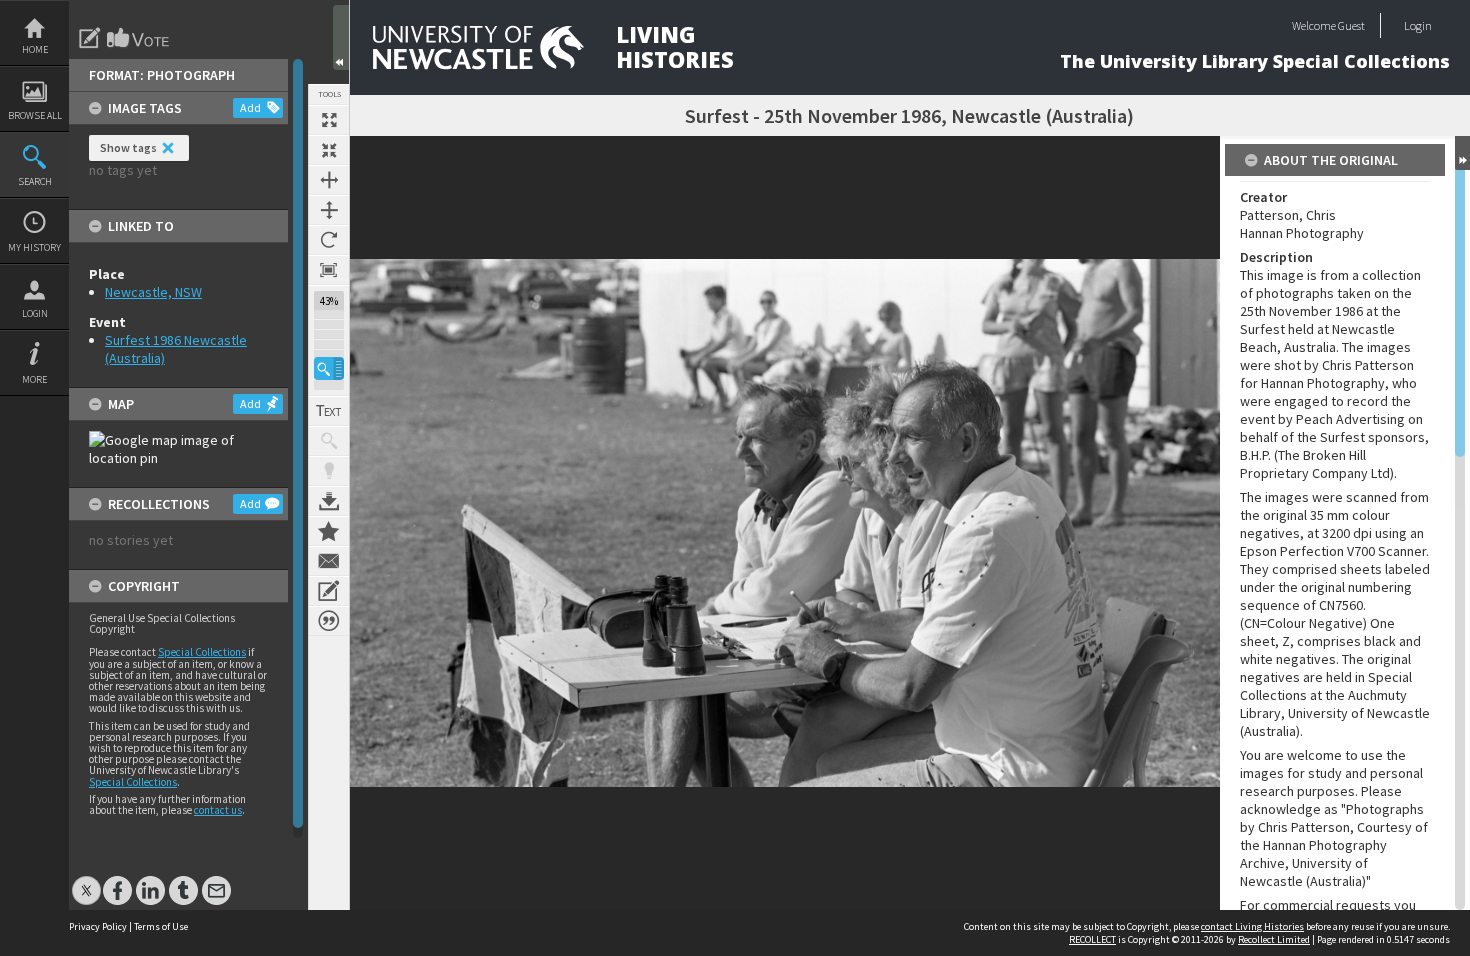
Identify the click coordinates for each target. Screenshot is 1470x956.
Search (35, 181)
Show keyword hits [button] (329, 441)
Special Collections (202, 652)
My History (34, 247)
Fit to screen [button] (329, 150)
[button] (329, 368)
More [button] (34, 379)
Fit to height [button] (329, 210)
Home (35, 49)
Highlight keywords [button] (329, 471)
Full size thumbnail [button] (329, 120)
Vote (139, 38)
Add (250, 107)
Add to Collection (329, 531)
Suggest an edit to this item (90, 38)
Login (35, 313)
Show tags (128, 147)
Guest (1351, 25)
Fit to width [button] (329, 180)
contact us (218, 810)
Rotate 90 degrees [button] (329, 240)
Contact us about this (329, 561)
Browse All (35, 115)
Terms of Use (161, 926)
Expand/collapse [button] (1462, 153)
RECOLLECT (1092, 939)
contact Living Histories (1252, 926)
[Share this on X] (86, 880)
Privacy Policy (98, 926)
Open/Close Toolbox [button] (341, 37)
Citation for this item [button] (329, 621)
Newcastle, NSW (153, 292)
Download (329, 501)
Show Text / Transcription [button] (329, 411)
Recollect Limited (1274, 939)
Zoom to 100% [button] (329, 270)
